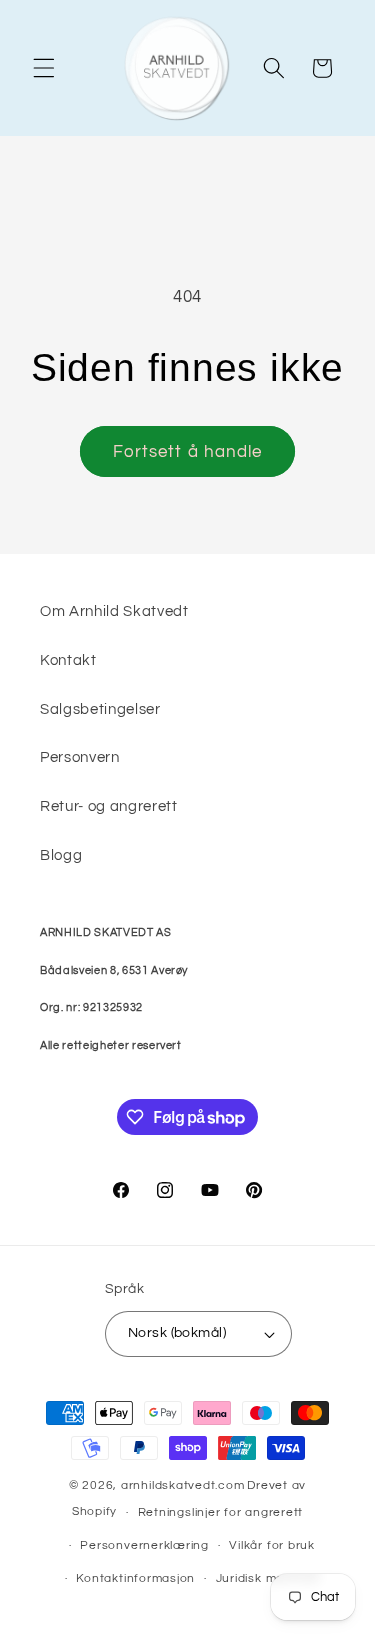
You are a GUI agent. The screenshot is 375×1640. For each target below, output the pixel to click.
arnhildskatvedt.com (183, 1485)
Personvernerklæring (144, 1545)
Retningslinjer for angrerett (221, 1512)
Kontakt (68, 660)
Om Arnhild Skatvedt (114, 611)
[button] (44, 68)
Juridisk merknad (267, 1578)
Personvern (80, 757)
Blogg (61, 855)
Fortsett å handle (188, 451)
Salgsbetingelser (100, 709)
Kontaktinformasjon (135, 1578)
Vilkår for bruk (272, 1545)
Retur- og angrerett (109, 806)
